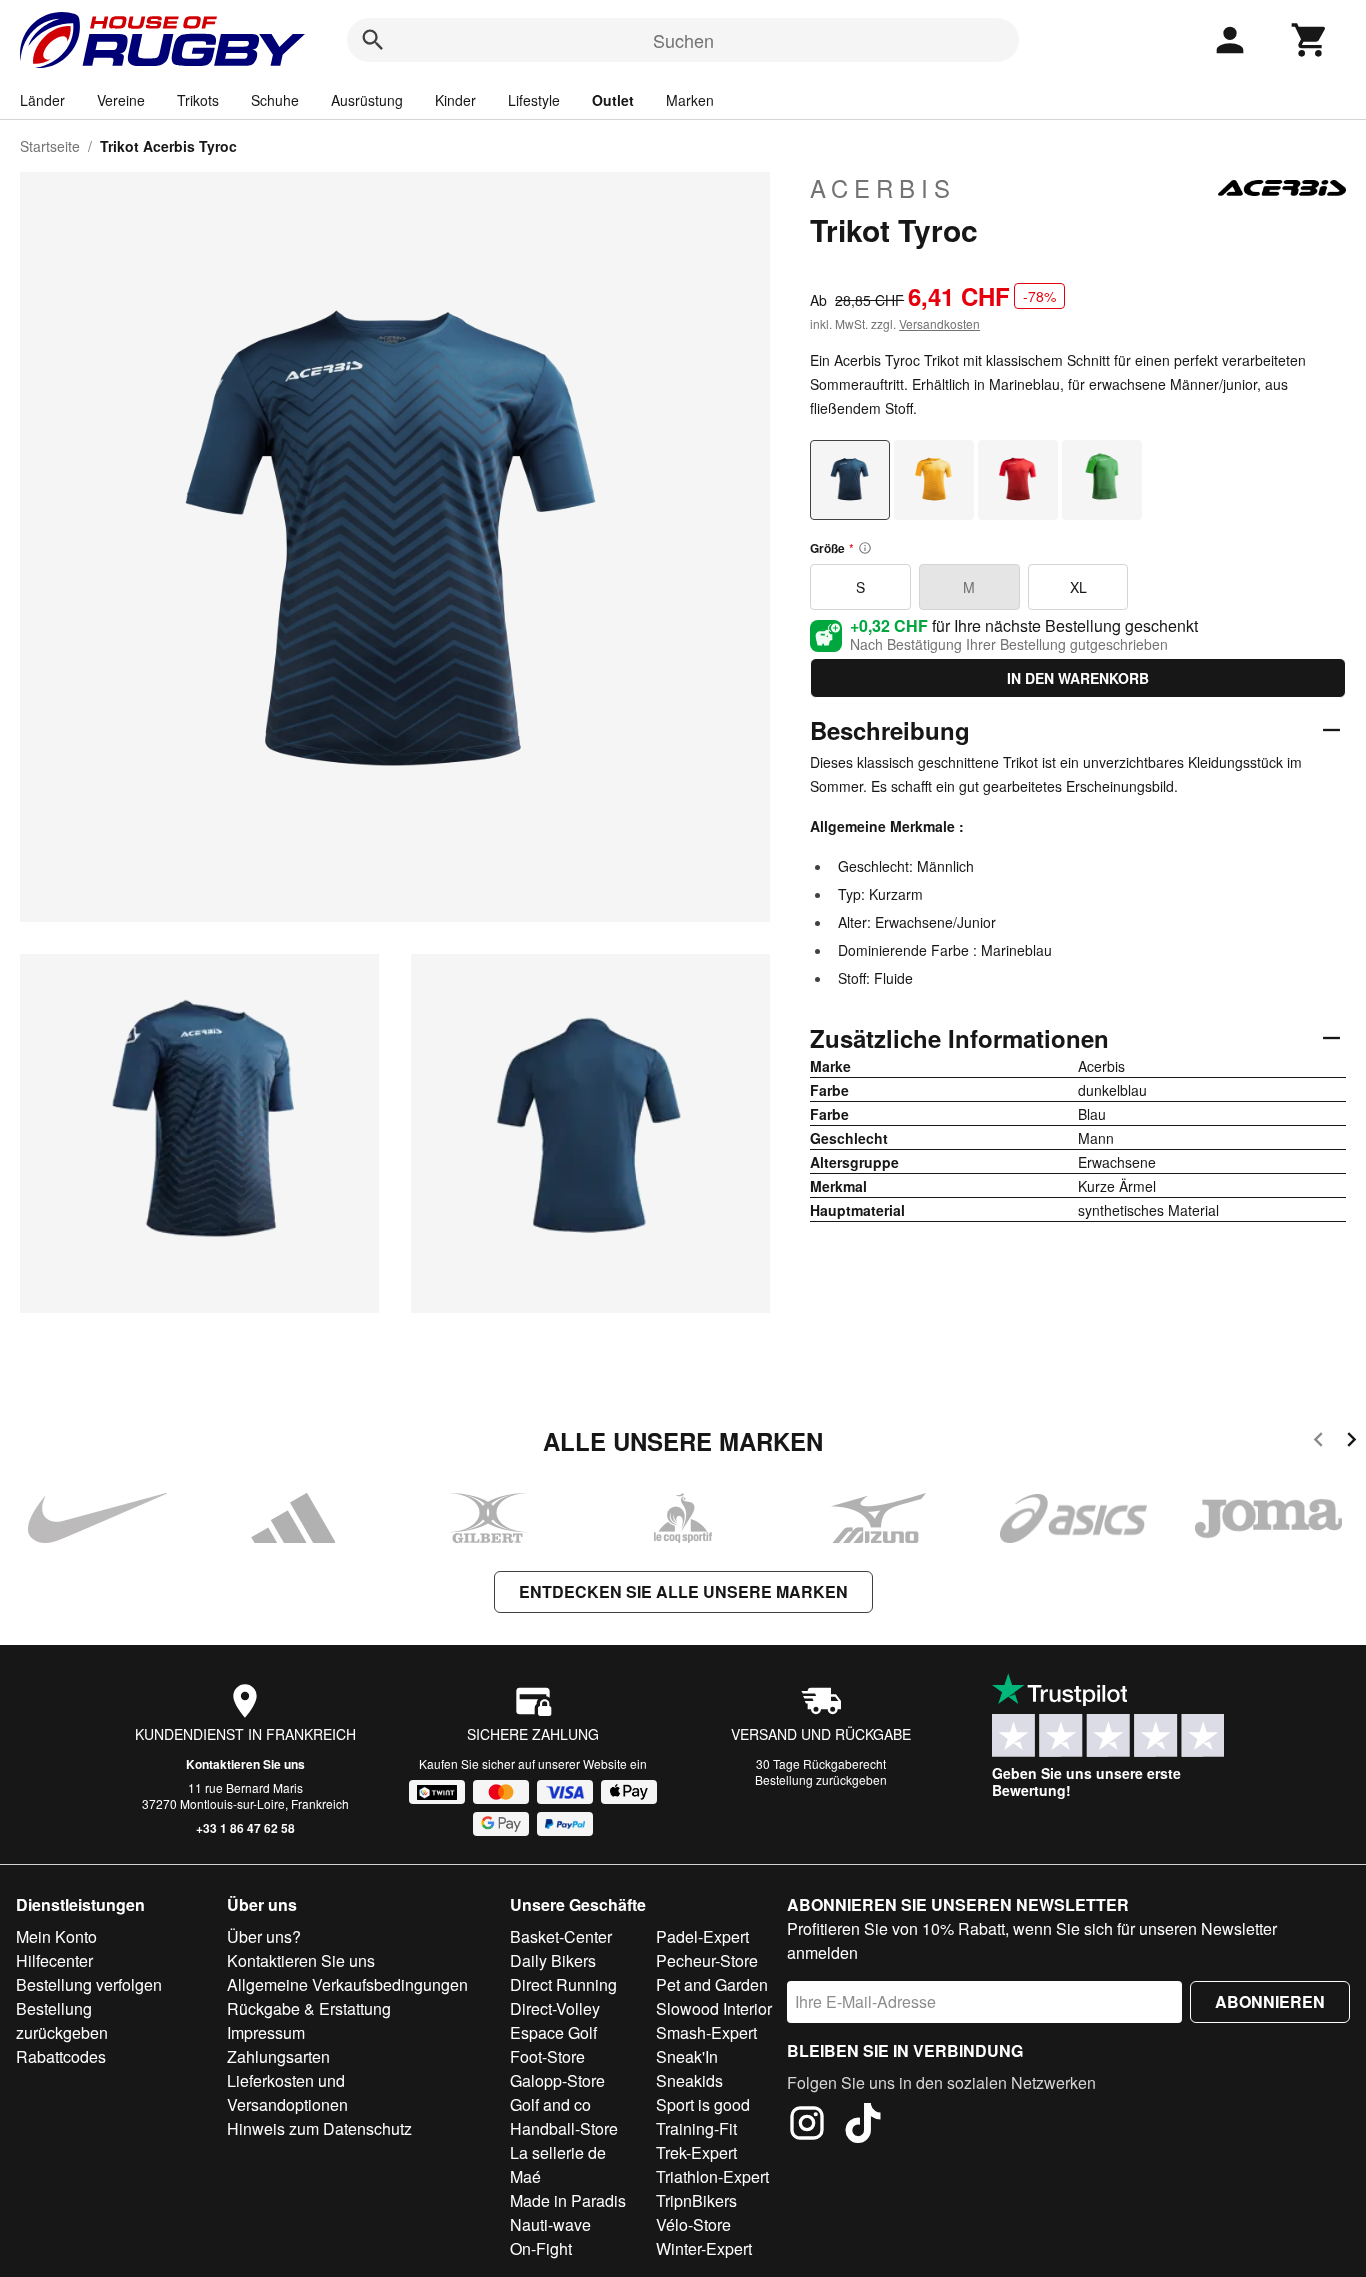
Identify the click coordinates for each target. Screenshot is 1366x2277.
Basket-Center (561, 1936)
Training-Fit (696, 2128)
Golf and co (550, 2104)
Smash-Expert (706, 2032)
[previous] (1318, 1442)
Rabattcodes (61, 2056)
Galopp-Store (557, 2080)
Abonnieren (1270, 2001)
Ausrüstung (367, 100)
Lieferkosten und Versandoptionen (287, 2092)
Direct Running (563, 1984)
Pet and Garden (712, 1984)
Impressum (266, 2032)
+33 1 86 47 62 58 (245, 1828)
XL (1078, 587)
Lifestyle (534, 100)
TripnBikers (696, 2200)
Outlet (613, 100)
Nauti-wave (550, 2224)
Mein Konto (56, 1936)
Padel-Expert (702, 1936)
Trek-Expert (696, 2152)
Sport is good (703, 2104)
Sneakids (689, 2080)
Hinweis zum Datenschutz (319, 2128)
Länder (42, 100)
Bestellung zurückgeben (821, 1779)
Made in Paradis (568, 2200)
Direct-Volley (555, 2008)
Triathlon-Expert (712, 2176)
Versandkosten (939, 323)
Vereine (121, 100)
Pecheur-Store (707, 1960)
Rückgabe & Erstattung (309, 2008)
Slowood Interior (714, 2008)
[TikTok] (863, 2126)
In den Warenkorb (1078, 678)
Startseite (50, 146)
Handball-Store (564, 2128)
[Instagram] (807, 2126)
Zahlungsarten (278, 2056)
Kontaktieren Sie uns (245, 1764)
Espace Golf (553, 2032)
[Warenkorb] (1310, 40)
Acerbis (883, 188)
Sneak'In (687, 2056)
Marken (690, 100)
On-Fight (541, 2248)
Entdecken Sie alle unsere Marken (683, 1591)
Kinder (455, 100)
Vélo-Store (693, 2224)
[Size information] (865, 548)
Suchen (683, 40)
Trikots (198, 100)
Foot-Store (547, 2056)
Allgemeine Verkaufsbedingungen (347, 1984)
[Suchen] (373, 40)
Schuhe (275, 100)
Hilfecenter (54, 1960)
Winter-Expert (704, 2248)
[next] (1351, 1442)
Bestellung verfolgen (89, 1984)
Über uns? (264, 1936)
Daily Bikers (553, 1960)
